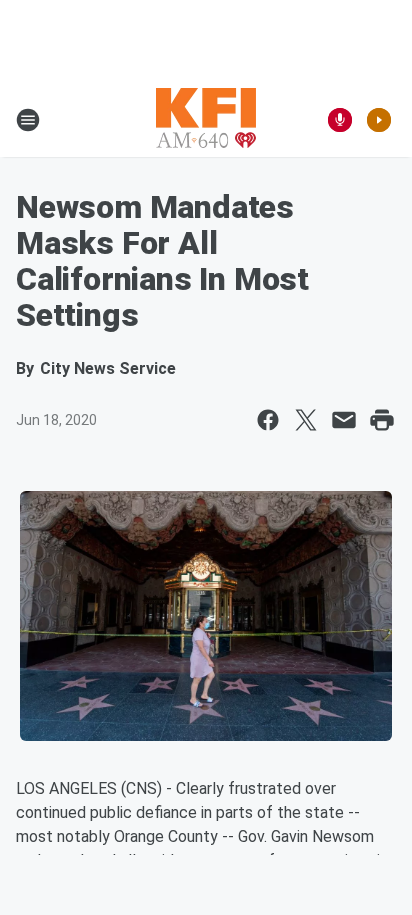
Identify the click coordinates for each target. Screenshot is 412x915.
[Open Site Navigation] (28, 120)
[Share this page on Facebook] (268, 420)
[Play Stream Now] (379, 120)
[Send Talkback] (340, 120)
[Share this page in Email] (344, 420)
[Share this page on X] (306, 420)
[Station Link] (206, 120)
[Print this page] (382, 420)
